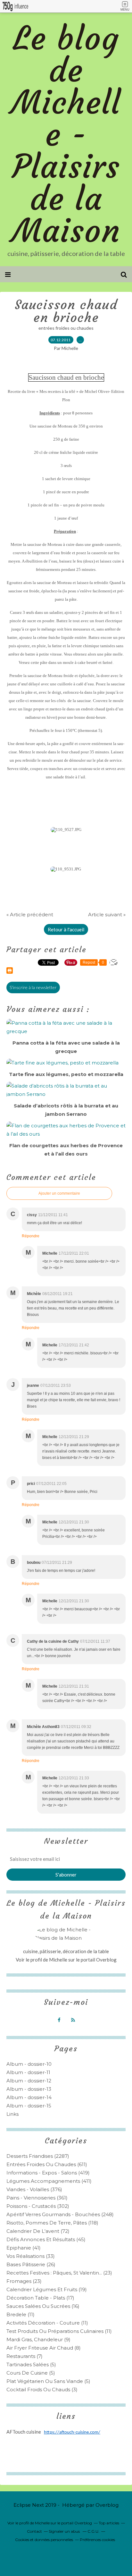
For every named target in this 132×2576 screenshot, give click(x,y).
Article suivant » (107, 915)
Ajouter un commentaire (59, 1193)
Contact (34, 2531)
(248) (60, 2214)
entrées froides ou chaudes (66, 328)
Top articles (109, 2523)
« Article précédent (30, 915)
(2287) (38, 2156)
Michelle (59, 1960)
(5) (31, 2364)
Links (12, 2114)
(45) (46, 2239)
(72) (38, 2231)
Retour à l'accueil (66, 929)
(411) (49, 2181)
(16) (43, 2306)
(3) (42, 2390)
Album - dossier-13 (29, 2089)
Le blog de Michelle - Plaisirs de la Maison (66, 135)
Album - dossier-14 (29, 2097)
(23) (59, 2273)
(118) (52, 2223)
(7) (25, 2356)
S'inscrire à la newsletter (33, 987)
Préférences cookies (97, 2540)
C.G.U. (93, 2531)
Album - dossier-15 (29, 2106)
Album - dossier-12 (29, 2081)
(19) (47, 2289)
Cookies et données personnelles (44, 2540)
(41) (24, 2248)
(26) (31, 2264)
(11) (21, 2314)
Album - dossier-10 (29, 2064)
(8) (44, 2348)
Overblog (107, 2505)
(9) (38, 2339)
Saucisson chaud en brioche (66, 311)
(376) (34, 2189)
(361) (37, 2198)
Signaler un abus (65, 2531)
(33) (31, 2256)
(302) (38, 2206)
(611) (47, 2164)
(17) (40, 2298)
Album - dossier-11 (28, 2072)
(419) (48, 2173)
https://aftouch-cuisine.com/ (72, 2432)
